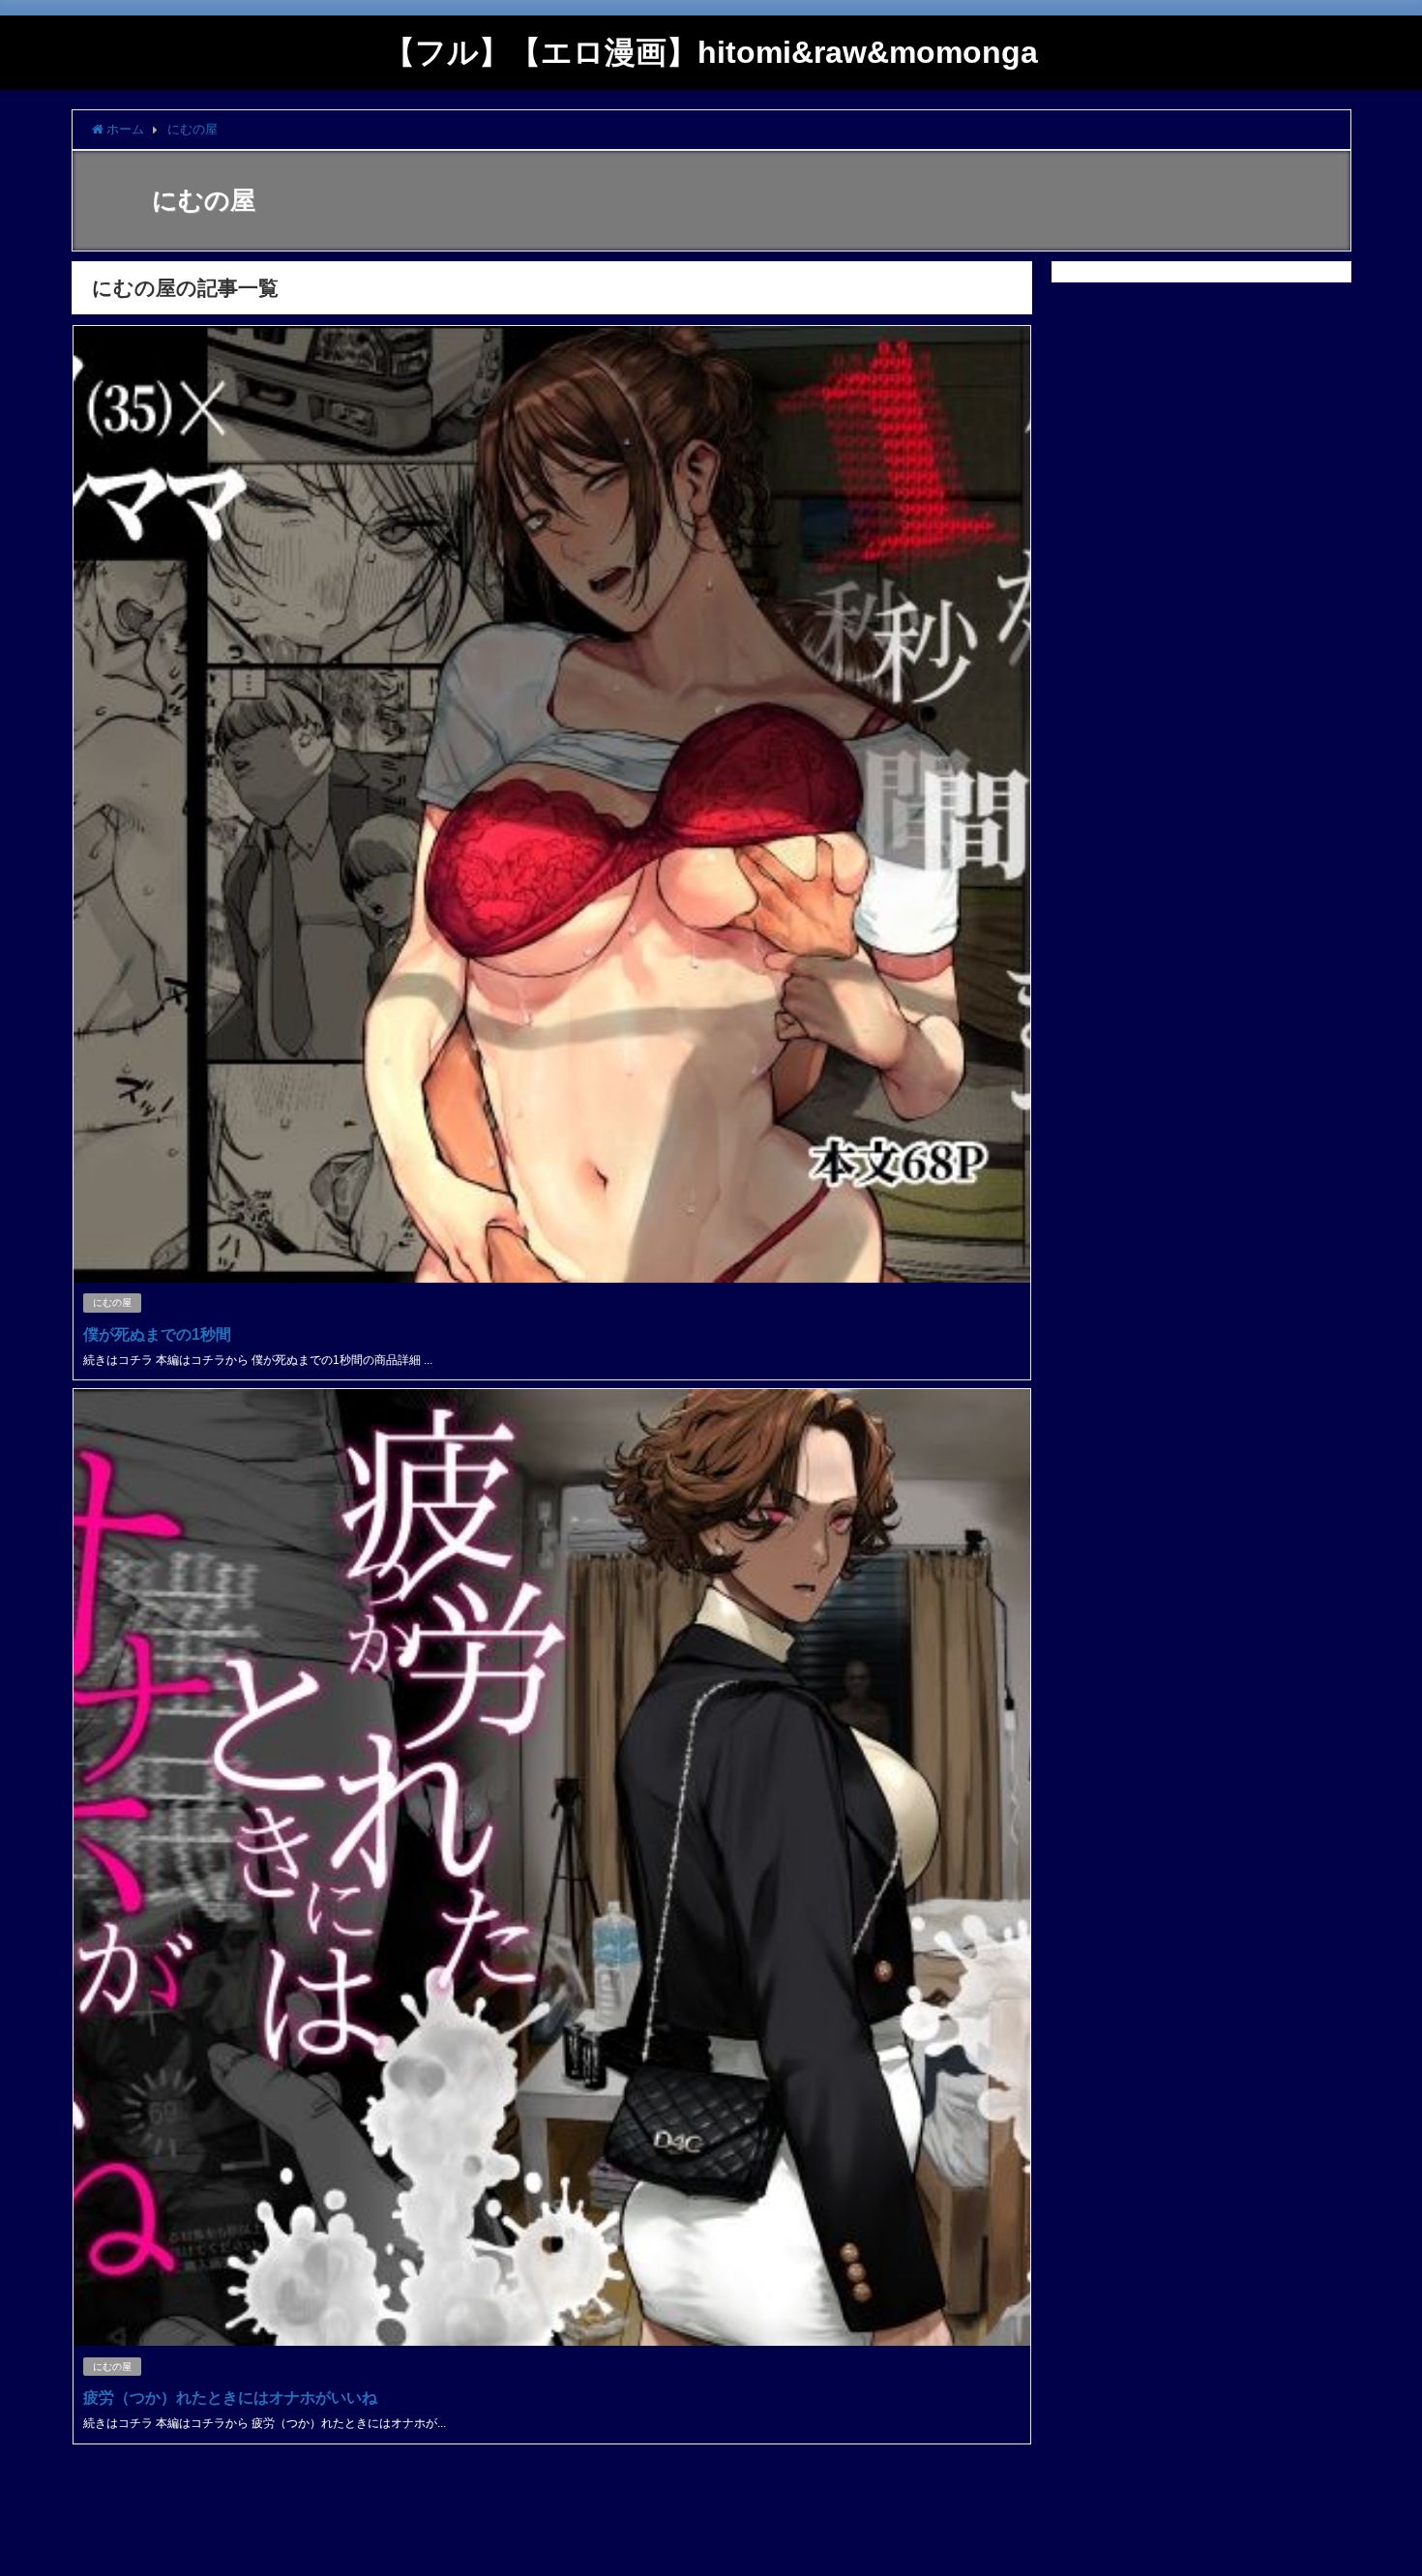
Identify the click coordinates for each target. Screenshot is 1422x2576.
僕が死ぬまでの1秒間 (157, 1334)
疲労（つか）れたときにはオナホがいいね (230, 2397)
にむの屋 (112, 1303)
